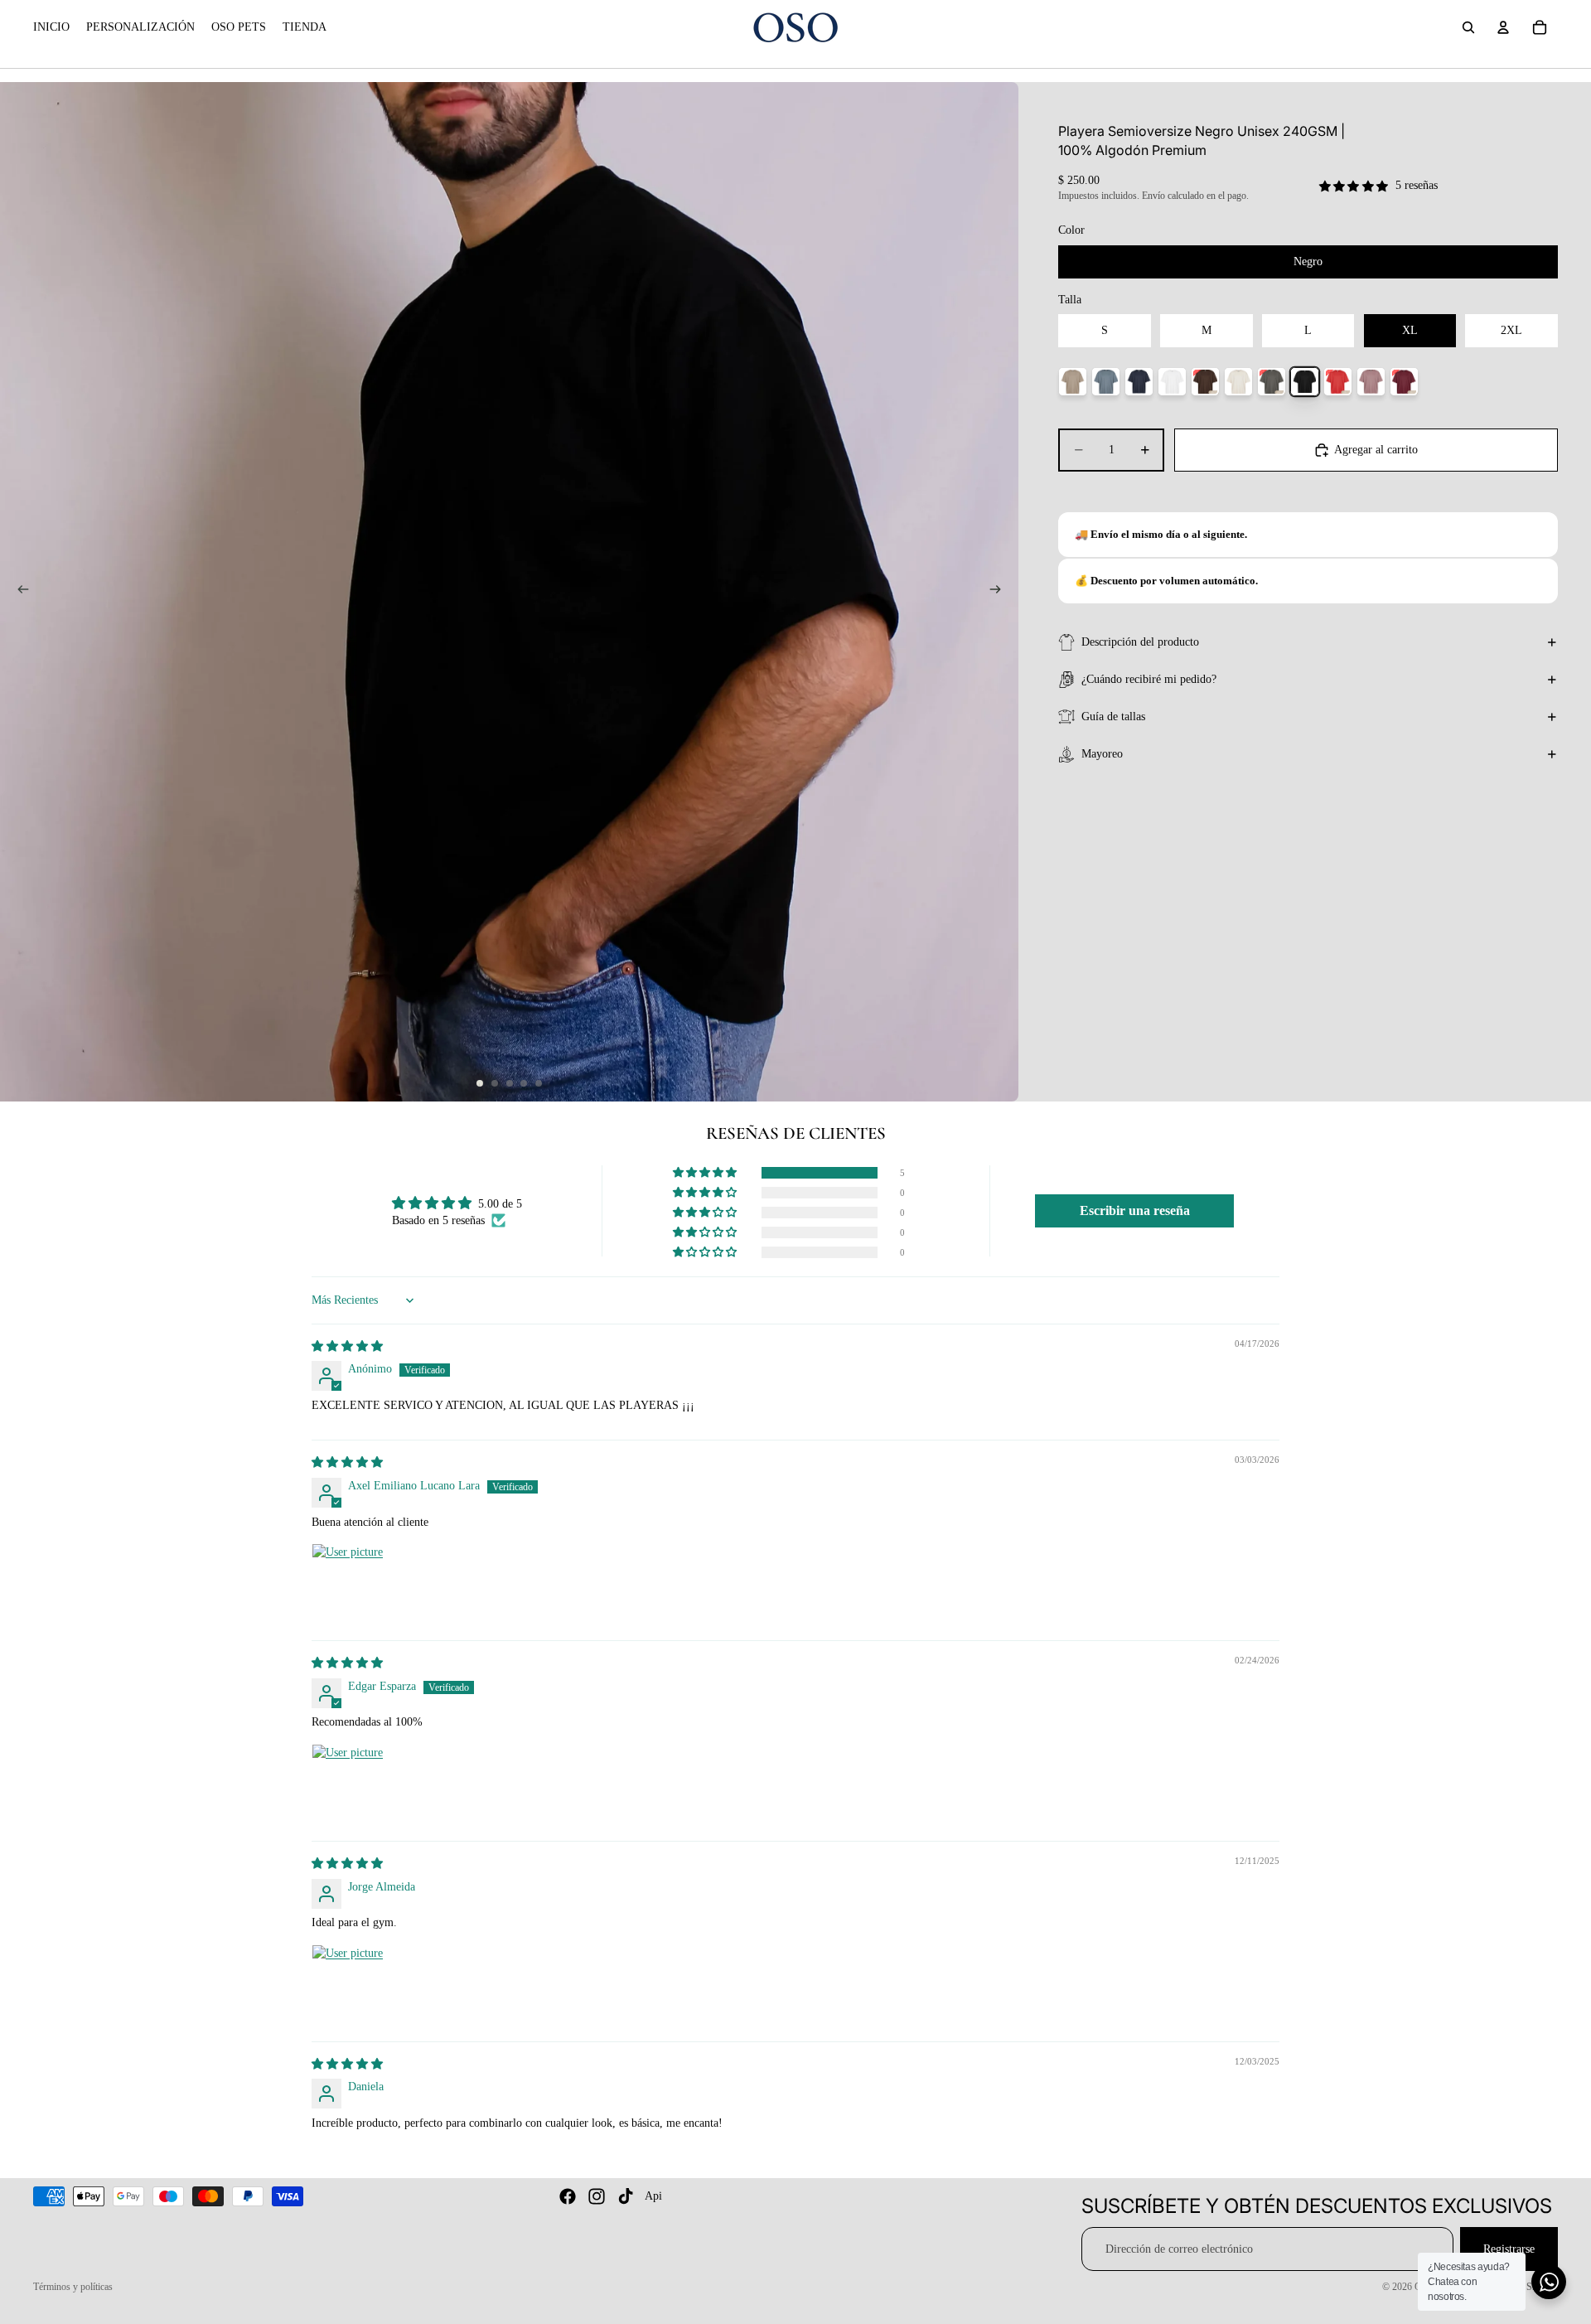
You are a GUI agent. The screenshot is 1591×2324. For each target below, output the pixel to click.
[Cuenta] (1503, 27)
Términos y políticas (73, 2287)
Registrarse (1509, 2249)
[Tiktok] (626, 2196)
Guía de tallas (1113, 717)
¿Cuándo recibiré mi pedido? (1149, 679)
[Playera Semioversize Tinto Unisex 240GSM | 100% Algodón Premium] (1404, 382)
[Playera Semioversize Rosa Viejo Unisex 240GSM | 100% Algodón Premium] (1371, 382)
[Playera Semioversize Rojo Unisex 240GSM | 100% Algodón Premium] (1338, 382)
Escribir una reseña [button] (1135, 1210)
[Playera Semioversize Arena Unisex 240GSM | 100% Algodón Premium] (1073, 382)
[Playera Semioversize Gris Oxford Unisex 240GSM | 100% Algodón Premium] (1272, 382)
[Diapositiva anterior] (18, 592)
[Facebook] (568, 2196)
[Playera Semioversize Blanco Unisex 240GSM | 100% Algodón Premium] (1172, 382)
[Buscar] (1468, 27)
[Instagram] (597, 2196)
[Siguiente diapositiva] (1000, 592)
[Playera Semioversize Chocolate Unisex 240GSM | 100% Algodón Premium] (1205, 382)
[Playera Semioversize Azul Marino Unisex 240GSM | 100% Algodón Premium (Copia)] (1139, 382)
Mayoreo (1102, 754)
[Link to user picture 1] (351, 1583)
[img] (347, 1346)
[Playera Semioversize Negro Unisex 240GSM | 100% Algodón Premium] (1305, 382)
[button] (706, 1173)
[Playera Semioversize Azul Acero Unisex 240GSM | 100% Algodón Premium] (1106, 382)
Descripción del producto (1140, 642)
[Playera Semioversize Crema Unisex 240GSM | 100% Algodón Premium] (1238, 382)
